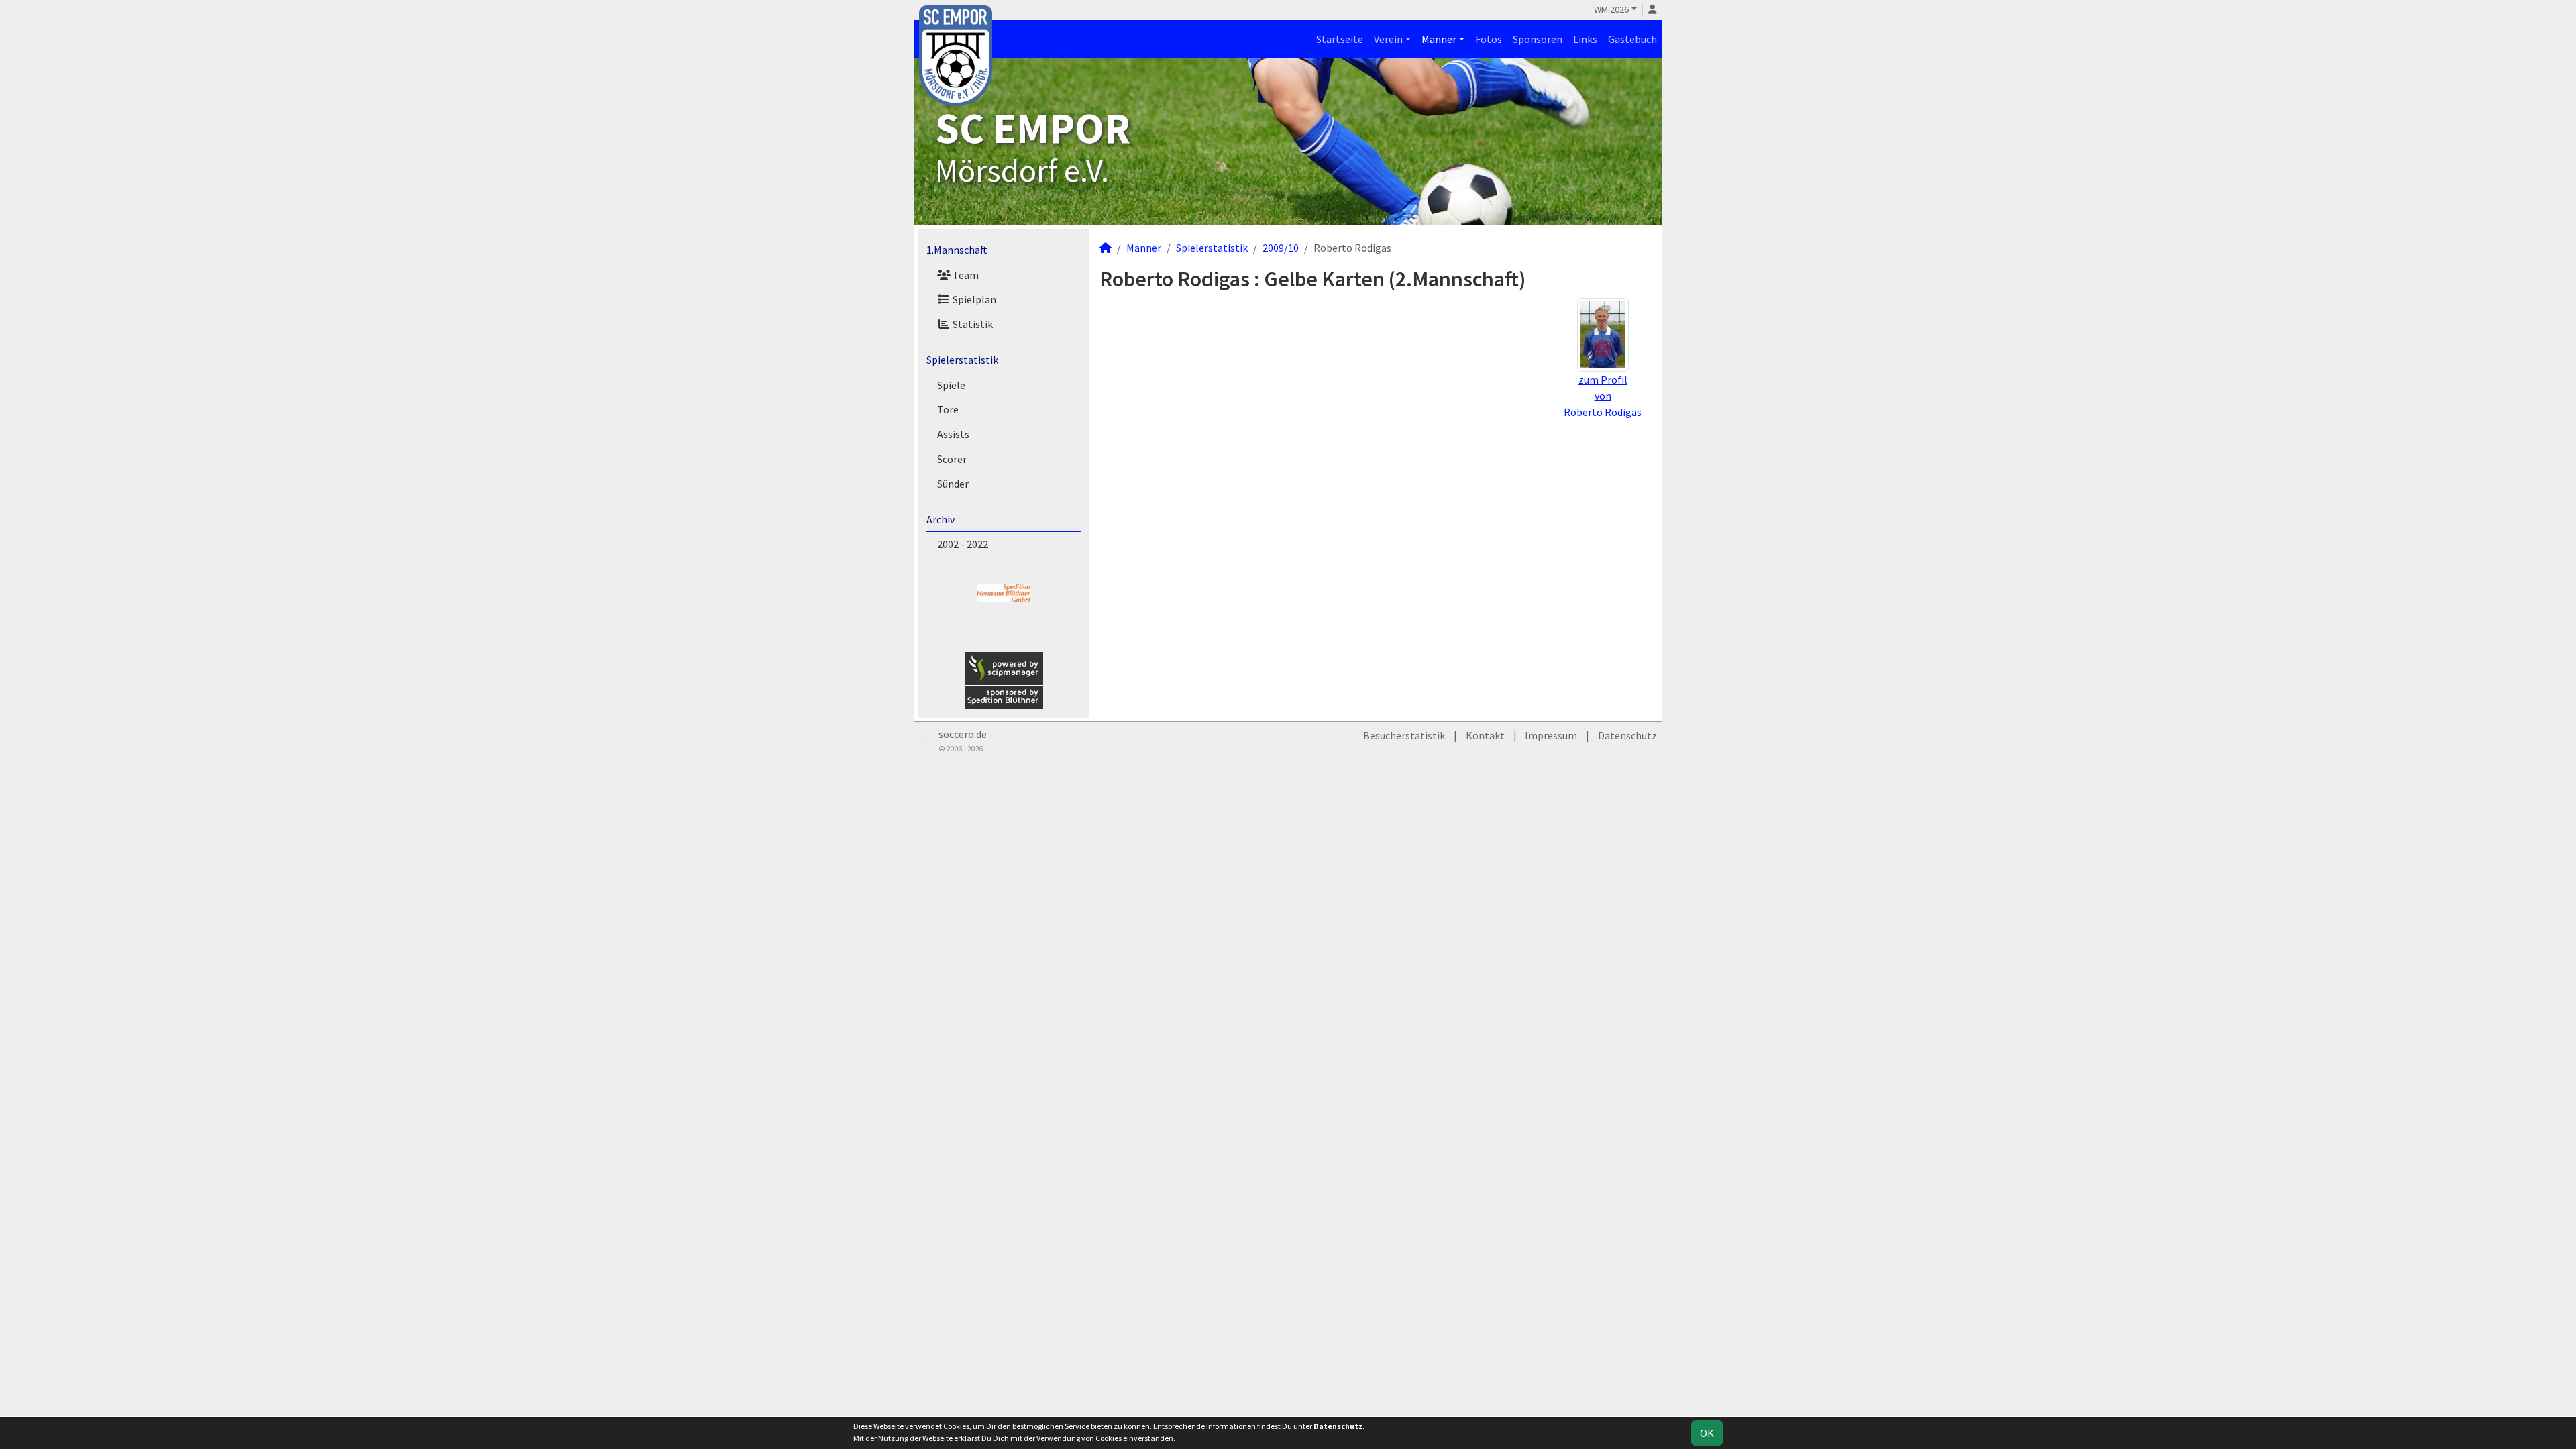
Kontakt (1485, 735)
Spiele (951, 385)
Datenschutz (1627, 735)
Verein (1388, 39)
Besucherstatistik (1404, 735)
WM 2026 (1611, 9)
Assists (953, 434)
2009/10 (1281, 248)
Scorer (952, 459)
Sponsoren (1538, 39)
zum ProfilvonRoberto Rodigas (1603, 396)
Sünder (953, 484)
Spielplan (973, 299)
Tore (948, 409)
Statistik (972, 324)
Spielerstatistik (962, 360)
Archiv (941, 519)
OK (1707, 1433)
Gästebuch (1632, 39)
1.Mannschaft (957, 250)
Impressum (1551, 735)
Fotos (1489, 39)
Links (1585, 39)
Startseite (1340, 39)
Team (965, 275)
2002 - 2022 (963, 544)
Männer (1439, 39)
